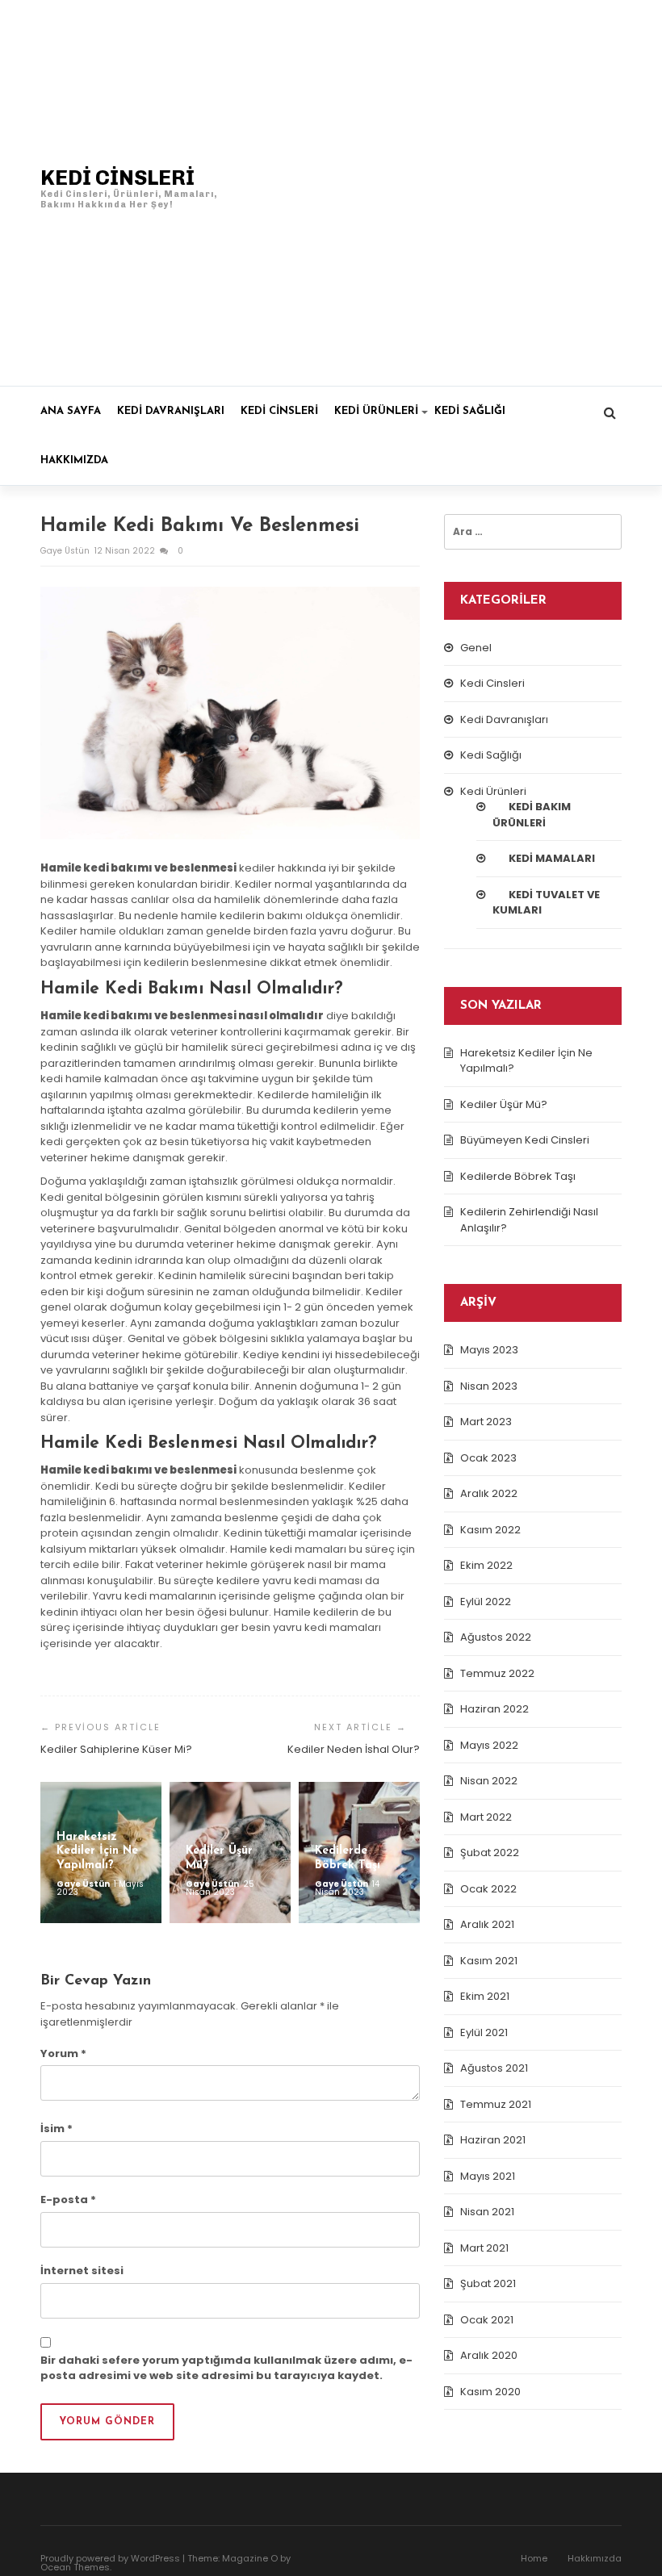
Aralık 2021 (487, 1924)
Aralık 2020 (489, 2355)
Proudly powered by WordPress (110, 2558)
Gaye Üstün (66, 551)
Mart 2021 (484, 2248)
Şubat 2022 (490, 1853)
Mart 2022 (486, 1817)
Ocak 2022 (488, 1889)
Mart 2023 (486, 1422)
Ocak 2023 (488, 1458)
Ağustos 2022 (496, 1637)
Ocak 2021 (487, 2320)
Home (534, 2558)
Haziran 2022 (494, 1709)
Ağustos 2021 (494, 2068)
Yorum (63, 2053)
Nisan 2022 (489, 1781)
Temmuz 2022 (497, 1673)
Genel (476, 648)
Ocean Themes (75, 2567)
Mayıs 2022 (489, 1745)
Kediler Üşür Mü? (504, 1104)
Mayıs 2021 (488, 2176)
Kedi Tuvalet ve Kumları (546, 903)
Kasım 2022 (490, 1530)
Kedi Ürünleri (376, 411)
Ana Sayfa (71, 411)
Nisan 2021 (487, 2212)
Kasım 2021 (489, 1961)
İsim (57, 2129)
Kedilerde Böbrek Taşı (518, 1176)
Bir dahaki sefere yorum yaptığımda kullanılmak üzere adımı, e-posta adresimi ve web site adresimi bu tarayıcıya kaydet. (226, 2368)
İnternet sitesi (82, 2271)
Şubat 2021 (488, 2283)
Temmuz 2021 (496, 2104)
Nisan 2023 (489, 1386)
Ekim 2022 (486, 1565)
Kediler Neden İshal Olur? (354, 1749)
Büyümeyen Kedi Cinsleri (525, 1140)
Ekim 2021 (485, 1996)
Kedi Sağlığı (470, 411)
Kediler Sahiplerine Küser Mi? (116, 1749)
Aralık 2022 (489, 1493)
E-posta (68, 2200)
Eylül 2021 (484, 2032)
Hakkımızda (74, 460)
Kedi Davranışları (171, 411)
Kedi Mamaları (552, 858)
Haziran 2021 (493, 2140)
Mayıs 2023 (489, 1350)
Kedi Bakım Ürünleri (532, 815)
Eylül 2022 (486, 1602)
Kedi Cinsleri (279, 411)
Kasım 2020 (490, 2392)
